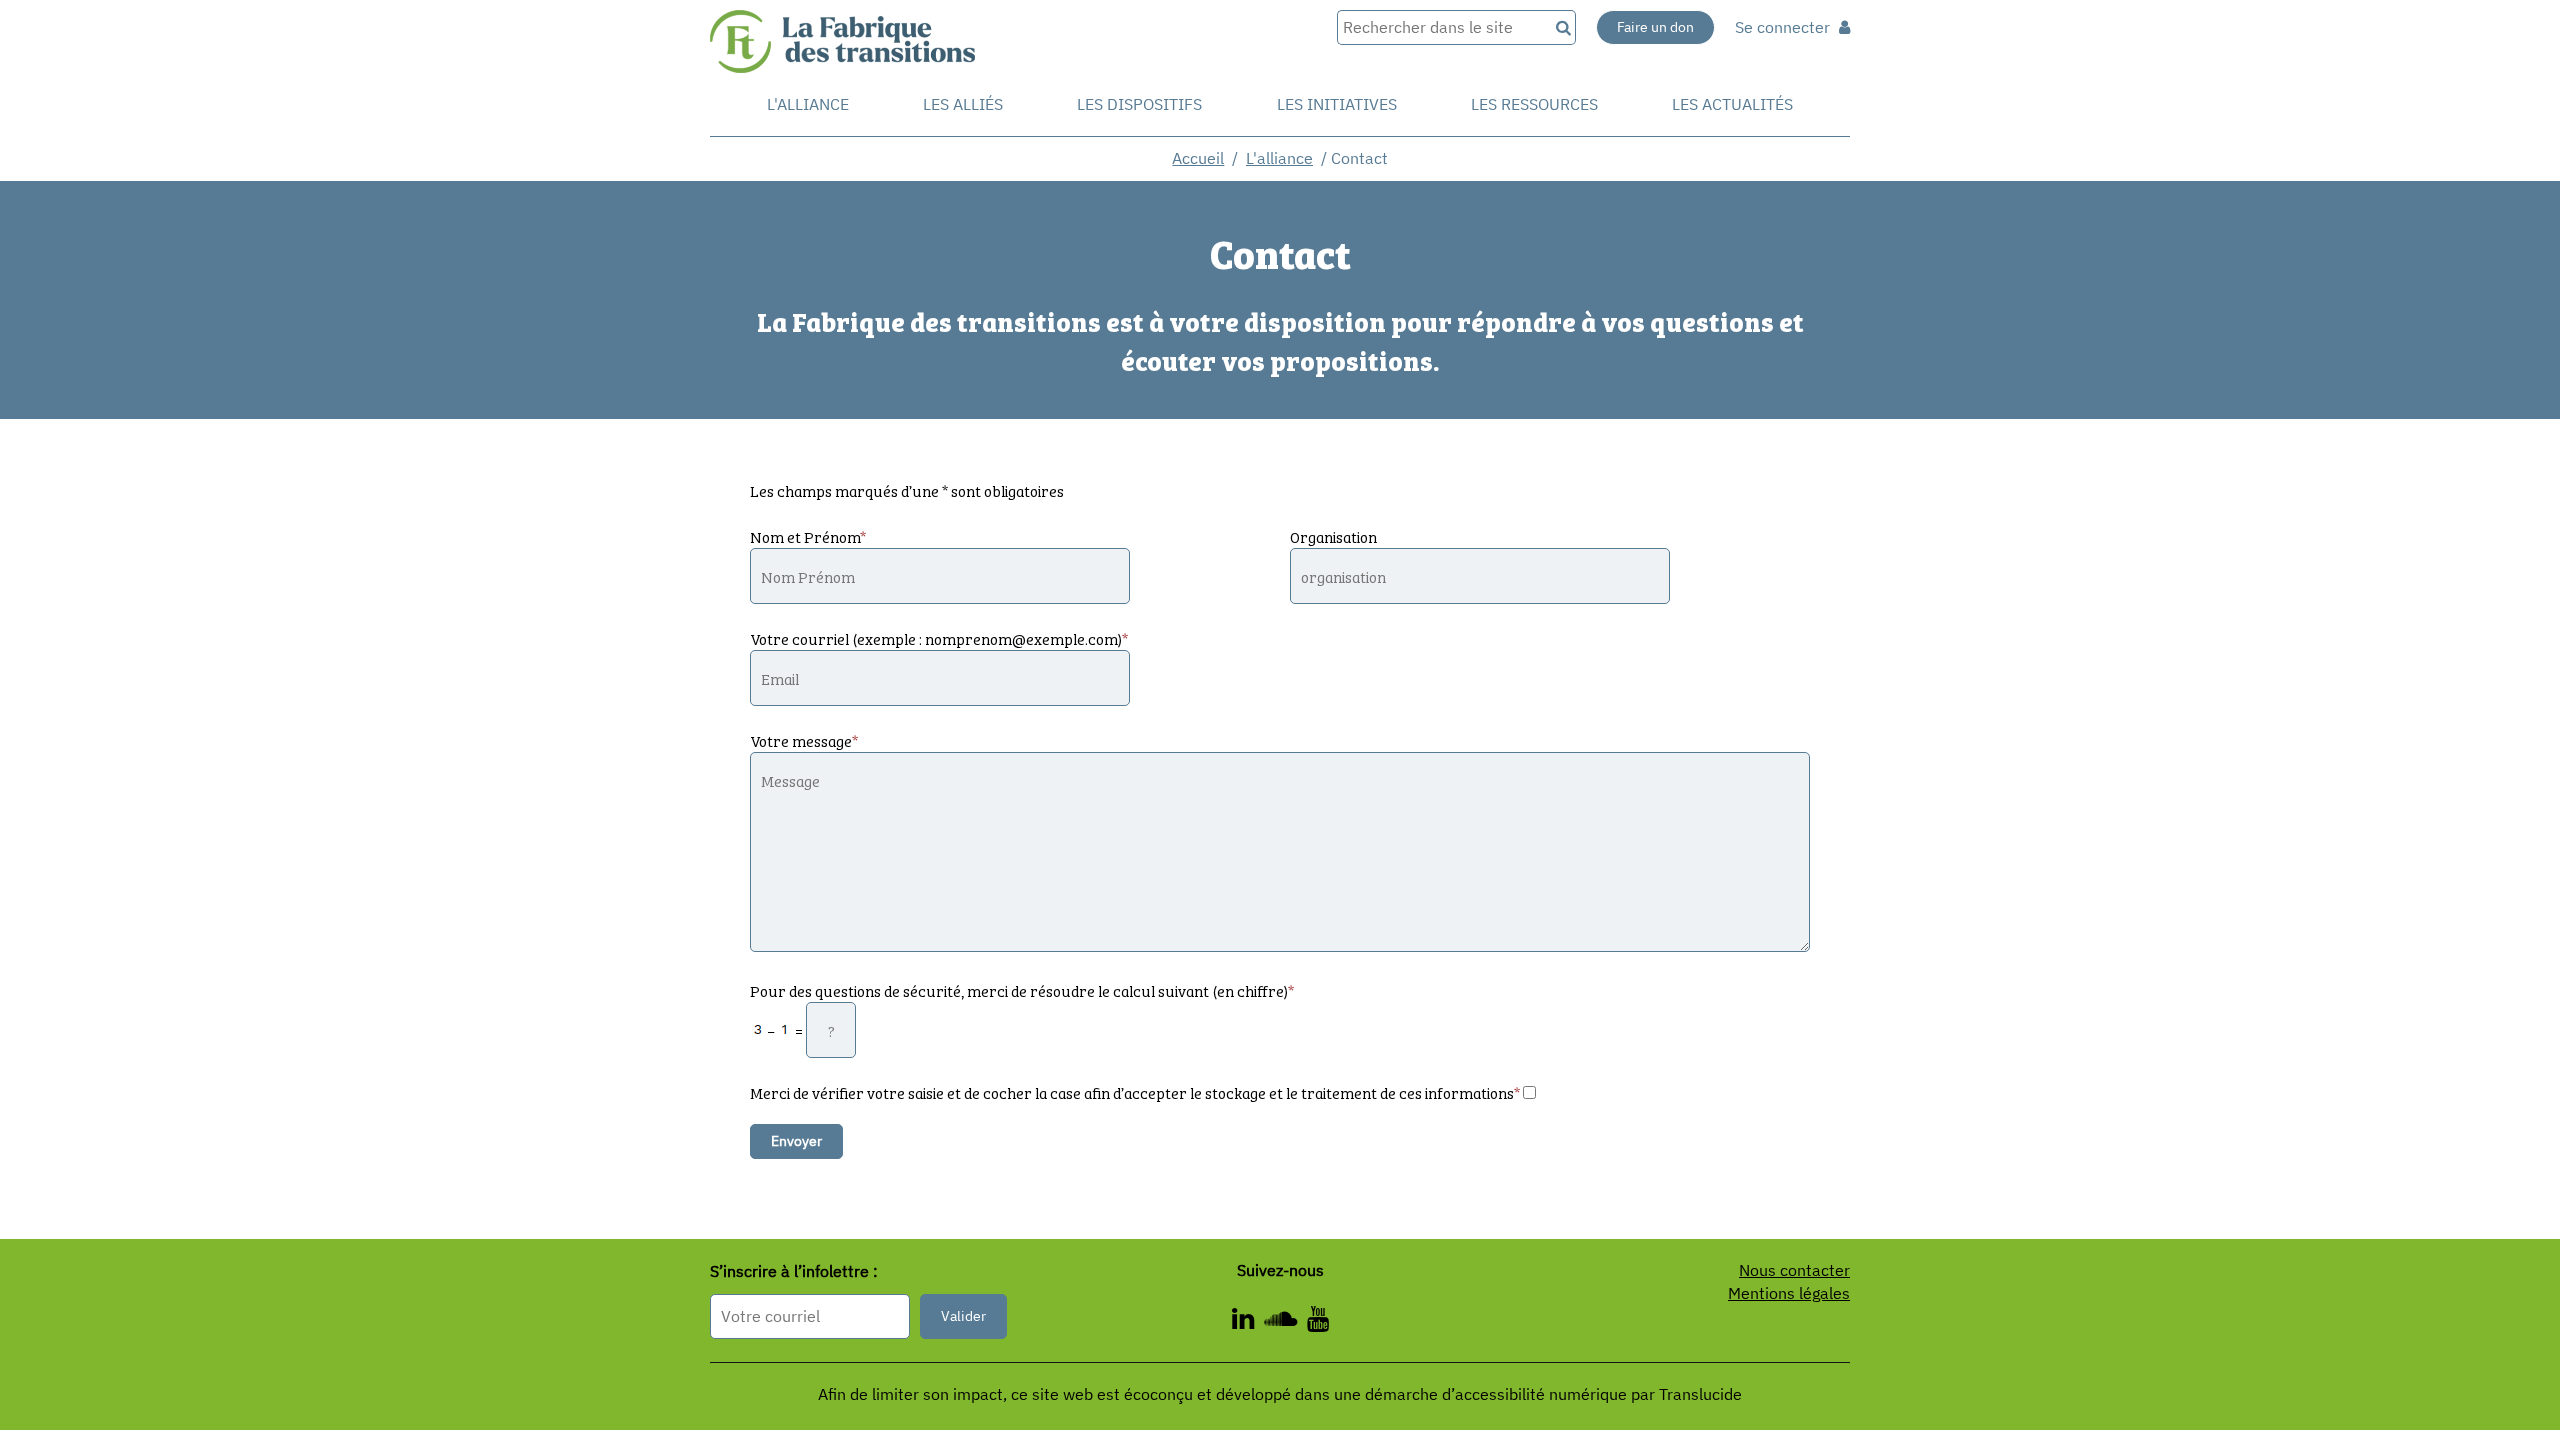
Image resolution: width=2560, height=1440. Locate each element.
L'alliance (808, 104)
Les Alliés (963, 104)
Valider (963, 1316)
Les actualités (1732, 104)
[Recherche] (1562, 27)
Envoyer (796, 1141)
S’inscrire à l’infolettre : (794, 1272)
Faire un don (1655, 27)
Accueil (1198, 158)
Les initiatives (1337, 104)
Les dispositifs (1139, 104)
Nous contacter (1794, 1270)
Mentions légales (1789, 1293)
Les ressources (1534, 104)
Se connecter (1784, 27)
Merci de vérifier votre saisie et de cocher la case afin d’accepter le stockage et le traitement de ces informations (1135, 1092)
